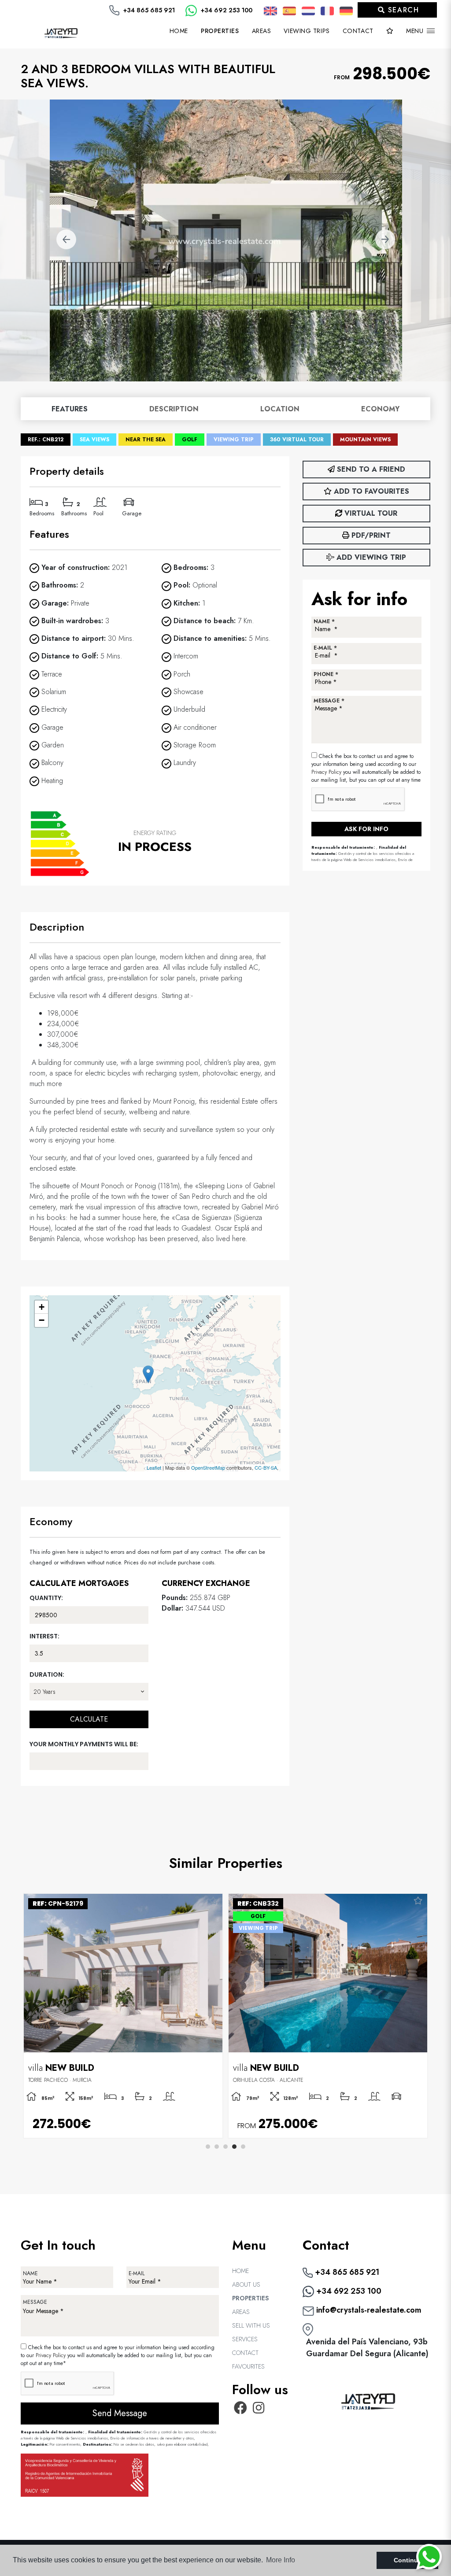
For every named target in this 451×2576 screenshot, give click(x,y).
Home (179, 31)
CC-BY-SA (266, 1467)
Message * (329, 701)
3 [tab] (225, 2147)
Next (385, 240)
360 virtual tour (297, 440)
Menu (416, 31)
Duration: (47, 1674)
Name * (324, 621)
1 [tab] (208, 2147)
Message (35, 2302)
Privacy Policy (327, 772)
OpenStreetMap (208, 1467)
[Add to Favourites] (213, 1901)
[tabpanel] (328, 2016)
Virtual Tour (370, 513)
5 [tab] (243, 2147)
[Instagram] (259, 2410)
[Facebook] (240, 2410)
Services (245, 2339)
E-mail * (325, 648)
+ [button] (42, 1307)
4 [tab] (234, 2147)
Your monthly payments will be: (84, 1744)
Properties (250, 2298)
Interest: (44, 1636)
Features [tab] (70, 409)
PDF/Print (370, 535)
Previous (66, 240)
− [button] (42, 1320)
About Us (246, 2284)
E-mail (137, 2273)
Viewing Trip (234, 440)
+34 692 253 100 (226, 10)
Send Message (120, 2413)
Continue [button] (408, 2560)
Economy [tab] (380, 409)
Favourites (248, 2366)
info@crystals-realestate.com (368, 2310)
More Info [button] (281, 2560)
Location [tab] (280, 409)
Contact (358, 31)
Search (402, 10)
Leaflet (154, 1467)
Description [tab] (174, 409)
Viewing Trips (307, 31)
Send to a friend (370, 469)
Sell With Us (251, 2325)
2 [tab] (217, 2147)
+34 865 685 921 (148, 10)
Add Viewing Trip (370, 557)
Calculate (89, 1719)
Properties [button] (220, 31)
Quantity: (46, 1598)
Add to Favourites (370, 491)
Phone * (326, 674)
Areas (262, 31)
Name (30, 2273)
